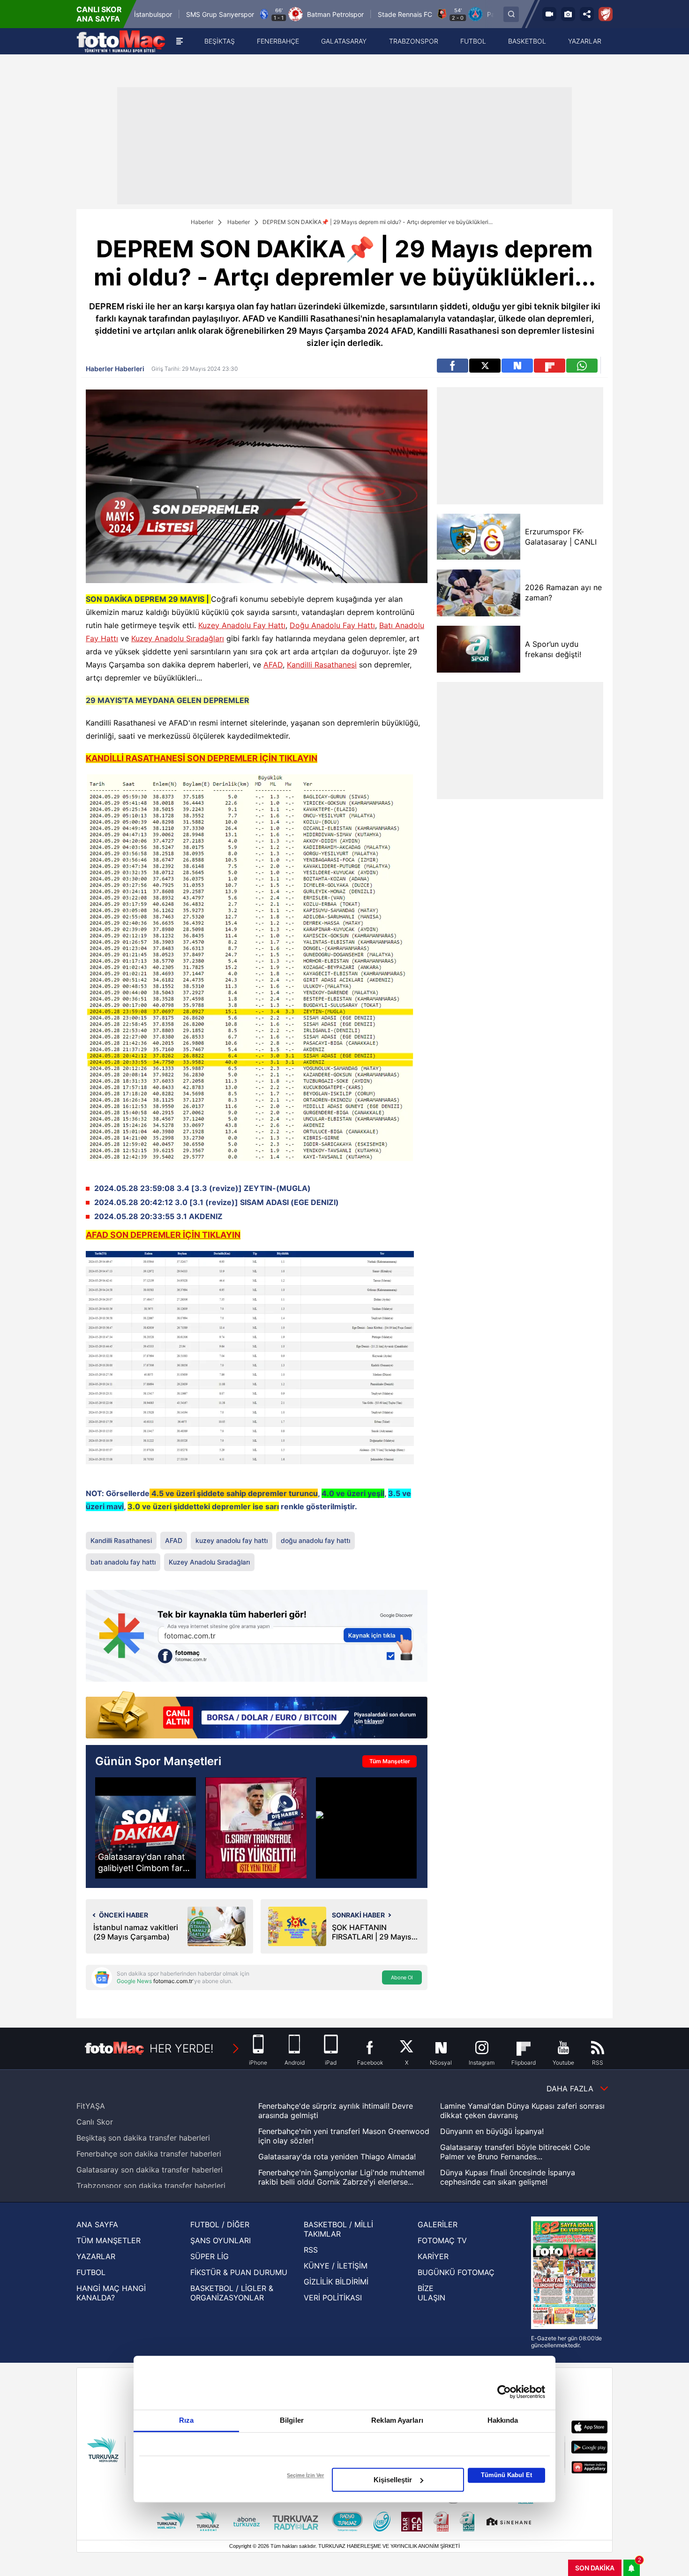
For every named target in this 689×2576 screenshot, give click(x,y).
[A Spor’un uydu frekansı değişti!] (478, 649)
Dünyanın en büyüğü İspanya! (492, 2131)
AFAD (273, 665)
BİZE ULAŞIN (431, 2293)
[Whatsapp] (582, 366)
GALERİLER (438, 2224)
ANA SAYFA (97, 2224)
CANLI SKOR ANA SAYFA (99, 14)
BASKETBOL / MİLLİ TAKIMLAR (338, 2229)
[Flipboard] (550, 366)
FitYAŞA (91, 2106)
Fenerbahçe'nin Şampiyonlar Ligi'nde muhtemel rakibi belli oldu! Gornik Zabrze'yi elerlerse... (341, 2177)
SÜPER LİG (210, 2256)
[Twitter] (485, 366)
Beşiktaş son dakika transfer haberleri (143, 2138)
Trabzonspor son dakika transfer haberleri (151, 2186)
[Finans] (257, 1716)
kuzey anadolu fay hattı (232, 1540)
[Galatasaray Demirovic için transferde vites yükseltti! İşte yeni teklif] (256, 1828)
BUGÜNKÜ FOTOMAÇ (456, 2272)
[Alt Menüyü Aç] (180, 41)
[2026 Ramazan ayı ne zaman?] (478, 593)
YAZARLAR (96, 2256)
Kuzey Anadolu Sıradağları (178, 638)
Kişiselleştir (393, 2480)
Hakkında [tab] (503, 2420)
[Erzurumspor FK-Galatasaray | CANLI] (478, 537)
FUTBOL (91, 2272)
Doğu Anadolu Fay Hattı (332, 625)
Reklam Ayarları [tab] (397, 2420)
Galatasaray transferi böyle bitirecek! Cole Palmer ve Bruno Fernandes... (515, 2152)
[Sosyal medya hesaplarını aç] (587, 14)
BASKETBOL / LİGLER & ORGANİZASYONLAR (232, 2293)
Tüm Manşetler (390, 1761)
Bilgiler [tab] (292, 2420)
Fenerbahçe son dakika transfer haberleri (149, 2154)
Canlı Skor (95, 2122)
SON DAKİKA (595, 2568)
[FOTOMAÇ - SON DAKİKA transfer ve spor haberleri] (121, 41)
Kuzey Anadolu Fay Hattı (242, 625)
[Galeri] (568, 14)
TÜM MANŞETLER (109, 2240)
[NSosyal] (517, 366)
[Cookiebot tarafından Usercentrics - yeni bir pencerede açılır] (504, 2392)
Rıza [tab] (186, 2420)
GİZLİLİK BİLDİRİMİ (336, 2282)
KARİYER (433, 2256)
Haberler (202, 222)
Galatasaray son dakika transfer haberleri (150, 2170)
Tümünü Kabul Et (506, 2475)
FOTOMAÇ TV (442, 2240)
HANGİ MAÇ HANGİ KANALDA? (111, 2293)
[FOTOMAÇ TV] (549, 14)
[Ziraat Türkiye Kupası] (606, 14)
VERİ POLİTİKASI (333, 2298)
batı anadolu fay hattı (123, 1562)
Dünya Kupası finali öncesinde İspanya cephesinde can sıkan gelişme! (508, 2177)
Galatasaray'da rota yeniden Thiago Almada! (337, 2157)
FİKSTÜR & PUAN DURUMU (239, 2272)
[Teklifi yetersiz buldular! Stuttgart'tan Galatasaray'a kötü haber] (366, 1828)
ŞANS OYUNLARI (221, 2240)
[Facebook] (453, 366)
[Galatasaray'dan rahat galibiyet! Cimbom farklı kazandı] (146, 1828)
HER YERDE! (182, 2048)
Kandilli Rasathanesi (322, 665)
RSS (311, 2250)
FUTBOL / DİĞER (220, 2224)
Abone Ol (402, 1977)
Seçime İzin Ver (305, 2475)
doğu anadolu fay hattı (315, 1540)
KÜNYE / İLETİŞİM (336, 2266)
